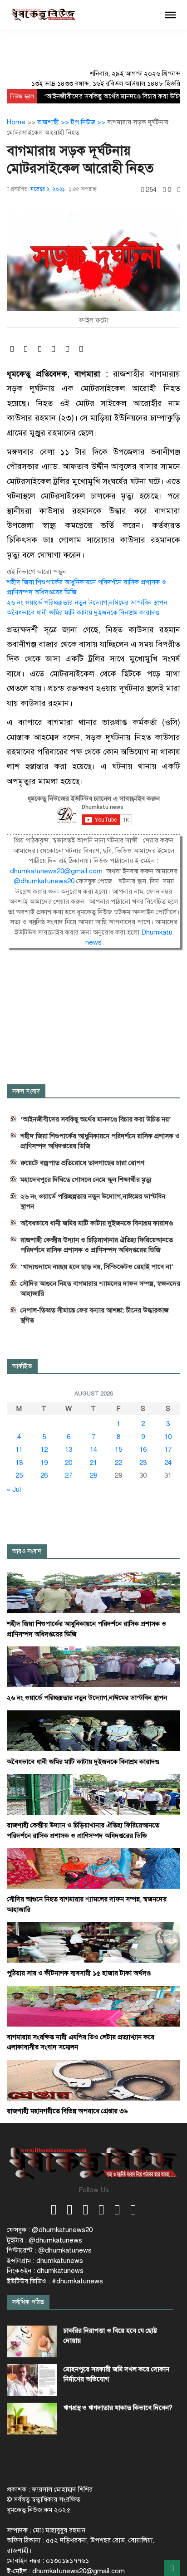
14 (93, 1450)
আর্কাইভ (22, 1366)
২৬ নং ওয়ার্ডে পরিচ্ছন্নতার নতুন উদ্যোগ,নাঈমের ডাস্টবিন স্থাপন (87, 602)
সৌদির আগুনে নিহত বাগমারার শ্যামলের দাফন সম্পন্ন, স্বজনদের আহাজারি (100, 1288)
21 (93, 1463)
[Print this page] (179, 190)
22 (118, 1463)
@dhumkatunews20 (45, 881)
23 (143, 1463)
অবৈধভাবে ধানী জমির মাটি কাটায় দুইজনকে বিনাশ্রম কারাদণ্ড (83, 612)
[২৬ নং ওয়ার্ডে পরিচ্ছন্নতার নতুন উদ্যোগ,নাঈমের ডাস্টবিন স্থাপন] (93, 1666)
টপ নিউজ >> (89, 122)
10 (168, 1437)
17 (168, 1450)
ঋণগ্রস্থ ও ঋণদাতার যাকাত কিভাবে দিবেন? (118, 2408)
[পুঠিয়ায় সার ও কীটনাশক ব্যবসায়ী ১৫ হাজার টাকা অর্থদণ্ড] (93, 1942)
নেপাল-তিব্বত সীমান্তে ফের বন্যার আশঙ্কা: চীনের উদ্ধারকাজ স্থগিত (95, 1315)
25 (19, 1475)
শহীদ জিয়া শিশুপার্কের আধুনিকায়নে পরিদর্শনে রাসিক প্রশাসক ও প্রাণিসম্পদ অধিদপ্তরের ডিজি (100, 1141)
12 (44, 1450)
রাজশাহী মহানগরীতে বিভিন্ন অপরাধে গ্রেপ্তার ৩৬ (67, 2111)
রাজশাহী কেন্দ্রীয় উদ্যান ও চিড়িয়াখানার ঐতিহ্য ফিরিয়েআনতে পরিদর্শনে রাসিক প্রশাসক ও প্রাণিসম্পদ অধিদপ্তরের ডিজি (97, 1245)
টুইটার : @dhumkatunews (44, 2240)
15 (118, 1450)
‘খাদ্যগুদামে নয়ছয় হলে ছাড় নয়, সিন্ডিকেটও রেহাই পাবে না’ (97, 1267)
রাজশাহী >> (54, 122)
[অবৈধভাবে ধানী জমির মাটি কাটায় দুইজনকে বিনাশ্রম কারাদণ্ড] (93, 1730)
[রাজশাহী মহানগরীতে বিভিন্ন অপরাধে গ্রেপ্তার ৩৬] (93, 2080)
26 (44, 1475)
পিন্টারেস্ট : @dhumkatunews (49, 2250)
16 (143, 1450)
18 (19, 1463)
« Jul (14, 1489)
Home (16, 122)
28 (93, 1475)
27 (69, 1475)
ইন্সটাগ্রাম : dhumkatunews (45, 2261)
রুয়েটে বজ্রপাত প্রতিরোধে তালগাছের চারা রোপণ (82, 1163)
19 (44, 1463)
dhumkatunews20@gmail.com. (58, 871)
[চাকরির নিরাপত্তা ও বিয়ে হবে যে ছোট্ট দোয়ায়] (32, 2341)
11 (19, 1450)
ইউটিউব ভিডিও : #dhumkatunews (55, 2281)
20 (69, 1463)
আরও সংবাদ (27, 1551)
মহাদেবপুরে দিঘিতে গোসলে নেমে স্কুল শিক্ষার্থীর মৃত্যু (86, 1180)
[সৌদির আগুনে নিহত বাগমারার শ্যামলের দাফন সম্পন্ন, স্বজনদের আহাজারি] (93, 1868)
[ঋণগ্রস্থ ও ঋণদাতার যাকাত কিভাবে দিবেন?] (32, 2419)
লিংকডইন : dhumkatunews (45, 2271)
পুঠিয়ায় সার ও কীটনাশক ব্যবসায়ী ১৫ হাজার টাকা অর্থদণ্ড (79, 1973)
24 (168, 1463)
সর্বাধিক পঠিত (28, 2302)
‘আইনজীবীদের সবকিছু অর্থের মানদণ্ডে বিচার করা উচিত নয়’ (96, 1119)
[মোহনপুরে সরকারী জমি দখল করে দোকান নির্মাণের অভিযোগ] (32, 2380)
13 (69, 1450)
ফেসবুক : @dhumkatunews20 (50, 2230)
